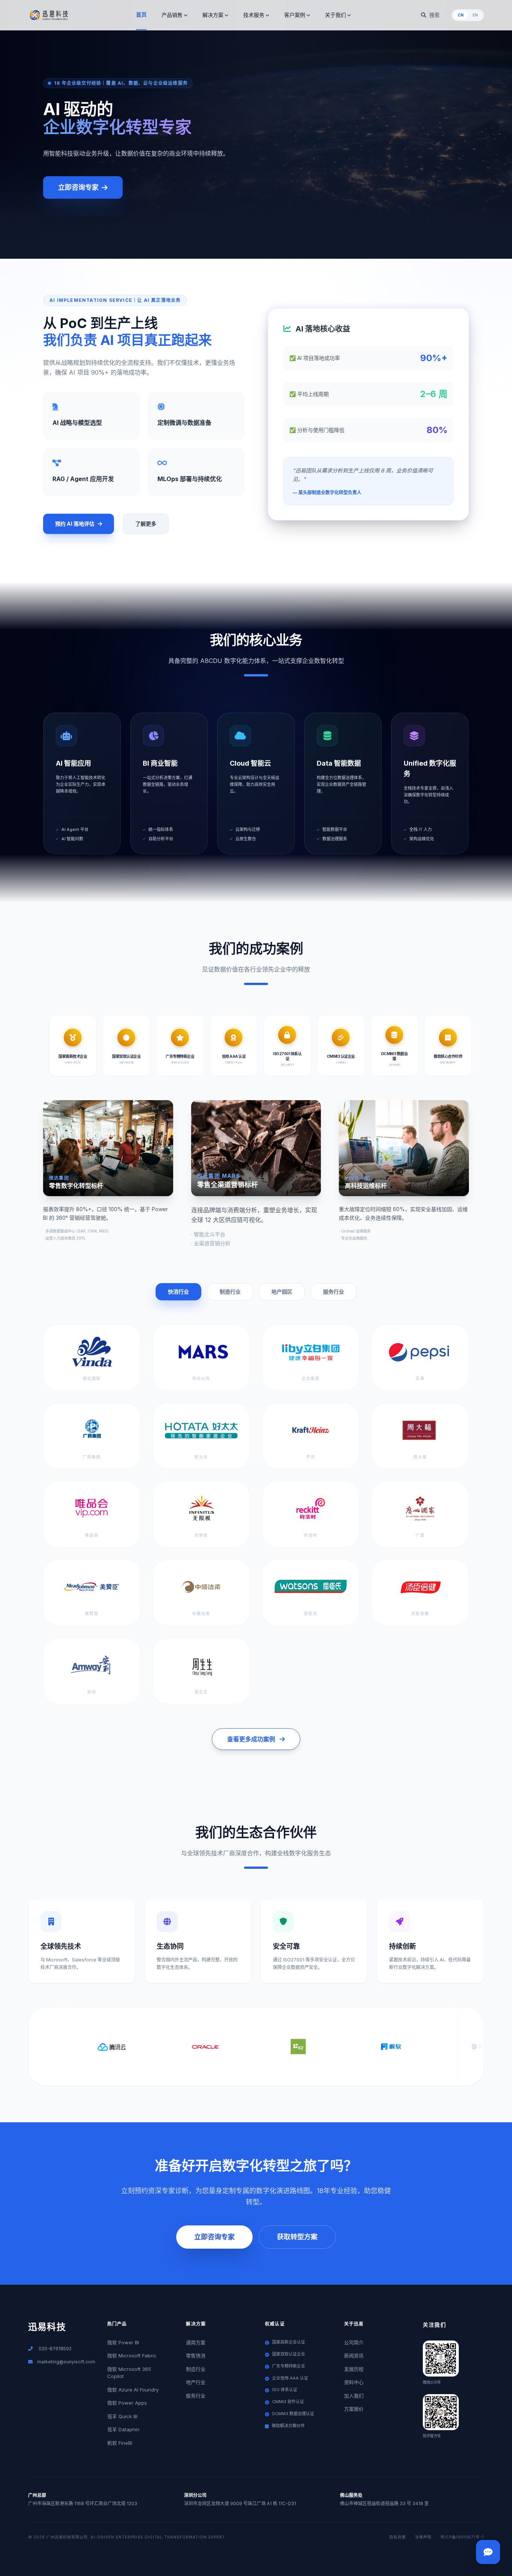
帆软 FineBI (120, 2443)
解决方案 (213, 15)
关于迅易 (354, 2324)
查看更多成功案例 (251, 1739)
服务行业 (334, 1292)
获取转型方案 (297, 2237)
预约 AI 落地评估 (75, 524)
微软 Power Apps (127, 2403)
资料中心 (354, 2382)
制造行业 (230, 1292)
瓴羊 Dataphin (123, 2429)
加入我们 (354, 2396)
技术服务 (254, 15)
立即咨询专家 (78, 187)
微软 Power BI (123, 2342)
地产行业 (196, 2382)
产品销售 (172, 15)
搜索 (434, 15)
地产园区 (282, 1292)
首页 (141, 14)
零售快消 (196, 2356)
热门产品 (117, 2324)
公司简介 (354, 2342)
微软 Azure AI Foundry (133, 2390)
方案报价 (354, 2409)
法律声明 (423, 2537)
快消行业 (178, 1292)
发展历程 (354, 2369)
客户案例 (295, 15)
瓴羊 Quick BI (122, 2416)
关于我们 (335, 15)
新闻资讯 (354, 2356)
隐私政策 (398, 2537)
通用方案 (196, 2342)
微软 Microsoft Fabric (132, 2356)
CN (461, 15)
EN (475, 15)
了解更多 (146, 524)
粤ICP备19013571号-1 (462, 2537)
